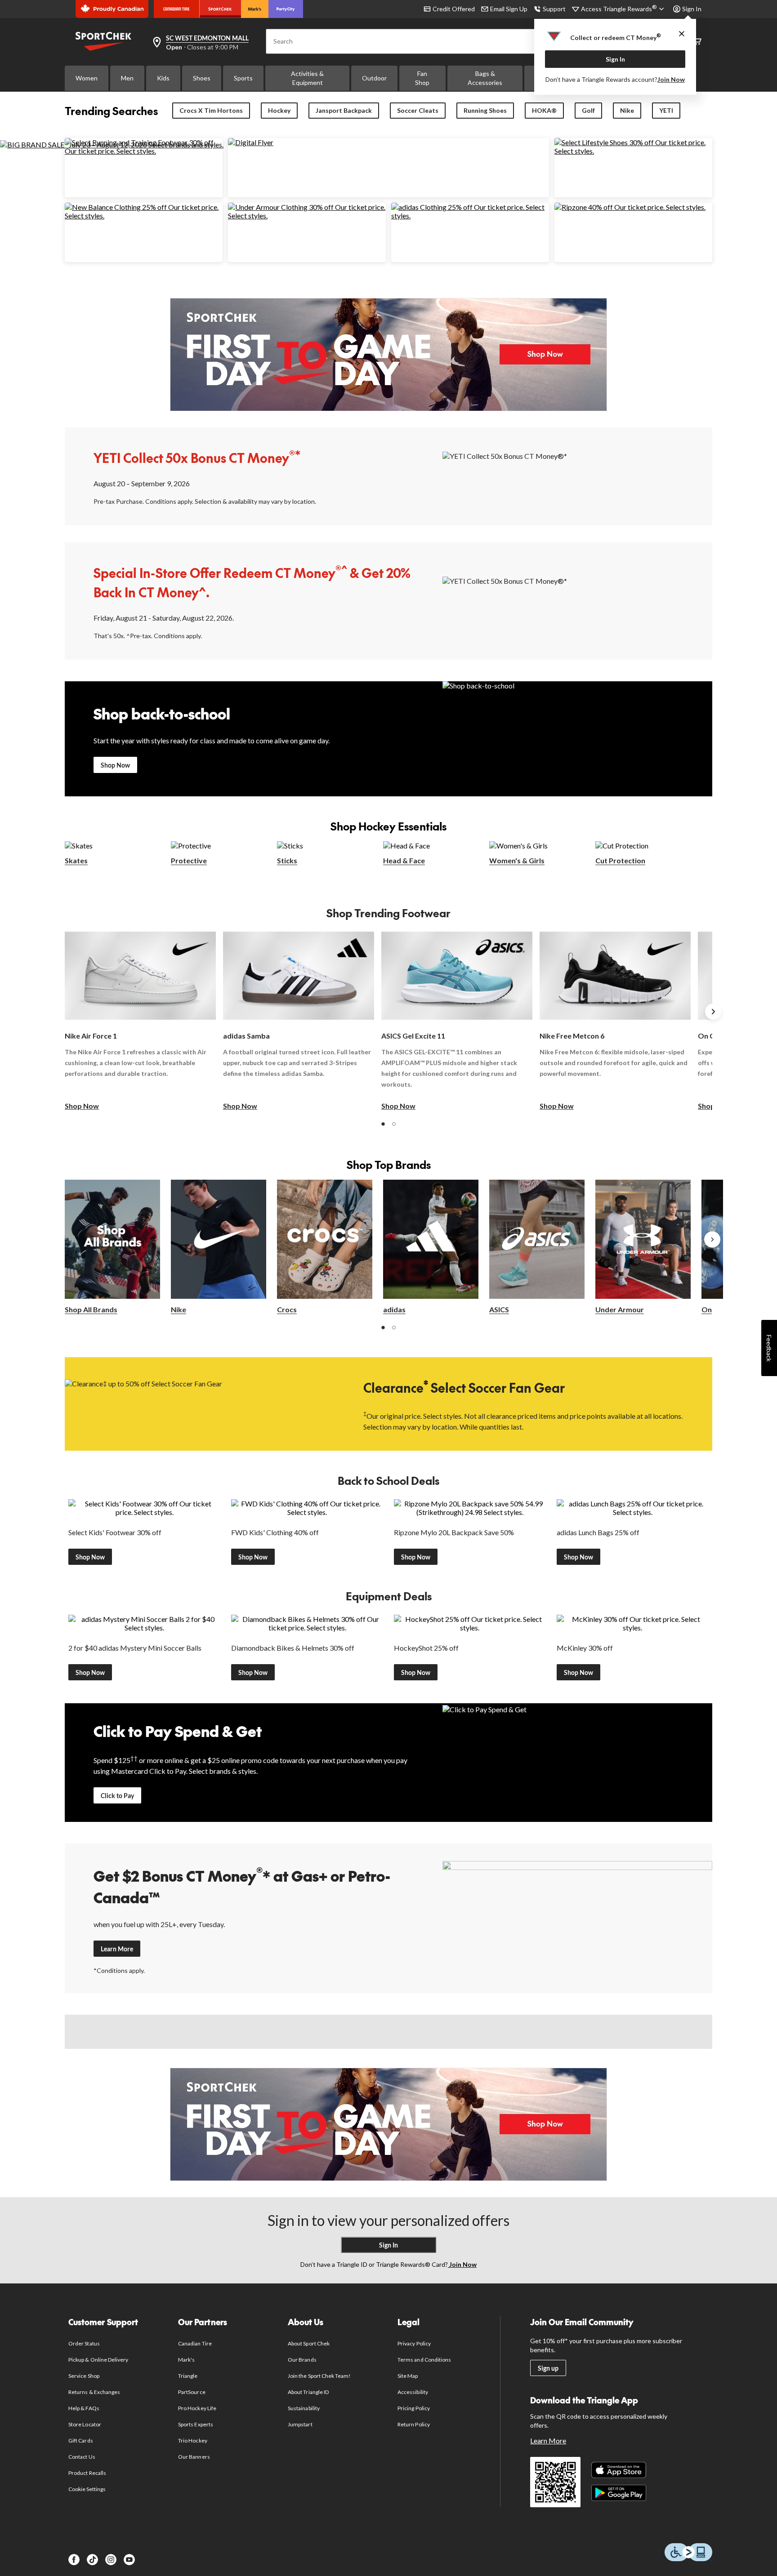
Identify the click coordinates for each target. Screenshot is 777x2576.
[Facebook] (74, 2560)
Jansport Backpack (344, 110)
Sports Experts (196, 2424)
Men (127, 78)
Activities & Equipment (307, 78)
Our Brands (302, 2360)
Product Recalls (87, 2473)
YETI (666, 110)
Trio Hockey (192, 2441)
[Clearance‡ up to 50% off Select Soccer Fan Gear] (200, 1403)
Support (554, 9)
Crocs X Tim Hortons (211, 110)
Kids (163, 78)
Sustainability (304, 2408)
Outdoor (374, 78)
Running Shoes (485, 110)
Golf (588, 110)
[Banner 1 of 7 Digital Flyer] (251, 142)
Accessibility (413, 2392)
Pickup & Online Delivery (98, 2360)
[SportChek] (220, 9)
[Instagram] (111, 2560)
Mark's (186, 2360)
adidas (394, 1309)
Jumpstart (300, 2424)
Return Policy (414, 2424)
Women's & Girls (517, 860)
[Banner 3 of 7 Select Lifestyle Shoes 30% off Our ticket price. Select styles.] (633, 151)
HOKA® (544, 110)
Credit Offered (454, 9)
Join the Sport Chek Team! (319, 2376)
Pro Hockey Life (197, 2408)
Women (87, 78)
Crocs (287, 1309)
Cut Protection (620, 860)
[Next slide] (713, 1012)
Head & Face (404, 860)
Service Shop (84, 2376)
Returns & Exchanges (94, 2392)
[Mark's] (255, 9)
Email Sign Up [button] (509, 9)
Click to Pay (117, 1796)
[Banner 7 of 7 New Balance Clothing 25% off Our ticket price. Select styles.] (144, 215)
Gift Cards (80, 2441)
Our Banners (194, 2457)
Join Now (671, 79)
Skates (76, 860)
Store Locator (85, 2424)
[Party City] (286, 9)
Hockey (279, 110)
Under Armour (620, 1309)
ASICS (499, 1309)
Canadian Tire (195, 2343)
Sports (243, 78)
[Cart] (697, 42)
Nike (627, 110)
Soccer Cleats (418, 110)
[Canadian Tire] (176, 9)
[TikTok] (92, 2560)
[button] (383, 1124)
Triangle (188, 2376)
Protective (189, 860)
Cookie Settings (87, 2489)
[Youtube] (129, 2560)
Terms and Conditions (424, 2360)
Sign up (548, 2368)
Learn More (117, 1949)
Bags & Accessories (485, 78)
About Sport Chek (309, 2343)
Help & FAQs (84, 2408)
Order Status (84, 2343)
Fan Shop (422, 78)
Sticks (287, 860)
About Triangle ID (308, 2392)
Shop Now (115, 765)
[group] (140, 1022)
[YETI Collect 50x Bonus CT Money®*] (577, 476)
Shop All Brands (91, 1309)
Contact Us (82, 2457)
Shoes (202, 78)
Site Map (408, 2376)
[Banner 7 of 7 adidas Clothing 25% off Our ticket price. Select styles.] (470, 215)
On (707, 1309)
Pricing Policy (414, 2408)
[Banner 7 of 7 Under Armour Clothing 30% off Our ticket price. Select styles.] (307, 215)
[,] (712, 1239)
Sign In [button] (692, 9)
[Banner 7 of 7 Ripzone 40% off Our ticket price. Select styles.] (630, 207)
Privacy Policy (414, 2343)
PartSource (192, 2392)
